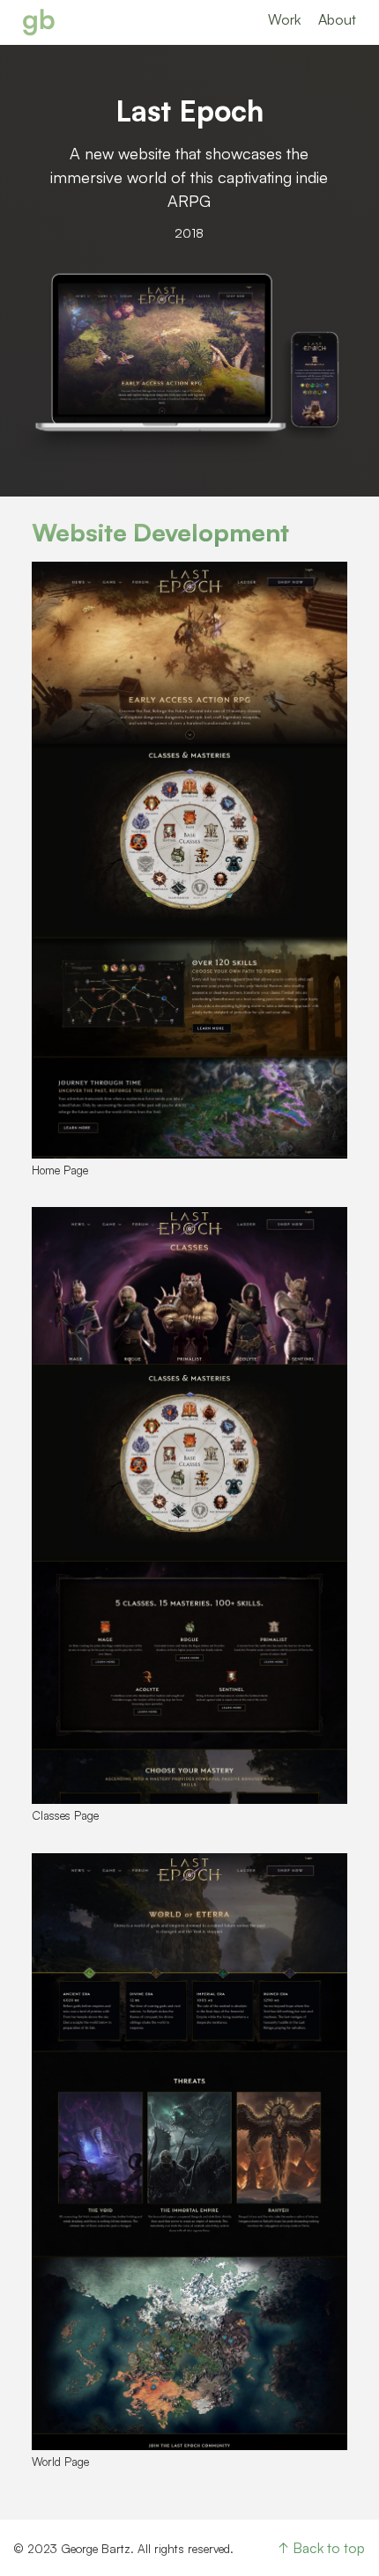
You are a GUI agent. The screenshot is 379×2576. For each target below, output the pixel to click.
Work (284, 19)
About (337, 19)
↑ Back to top (322, 2548)
